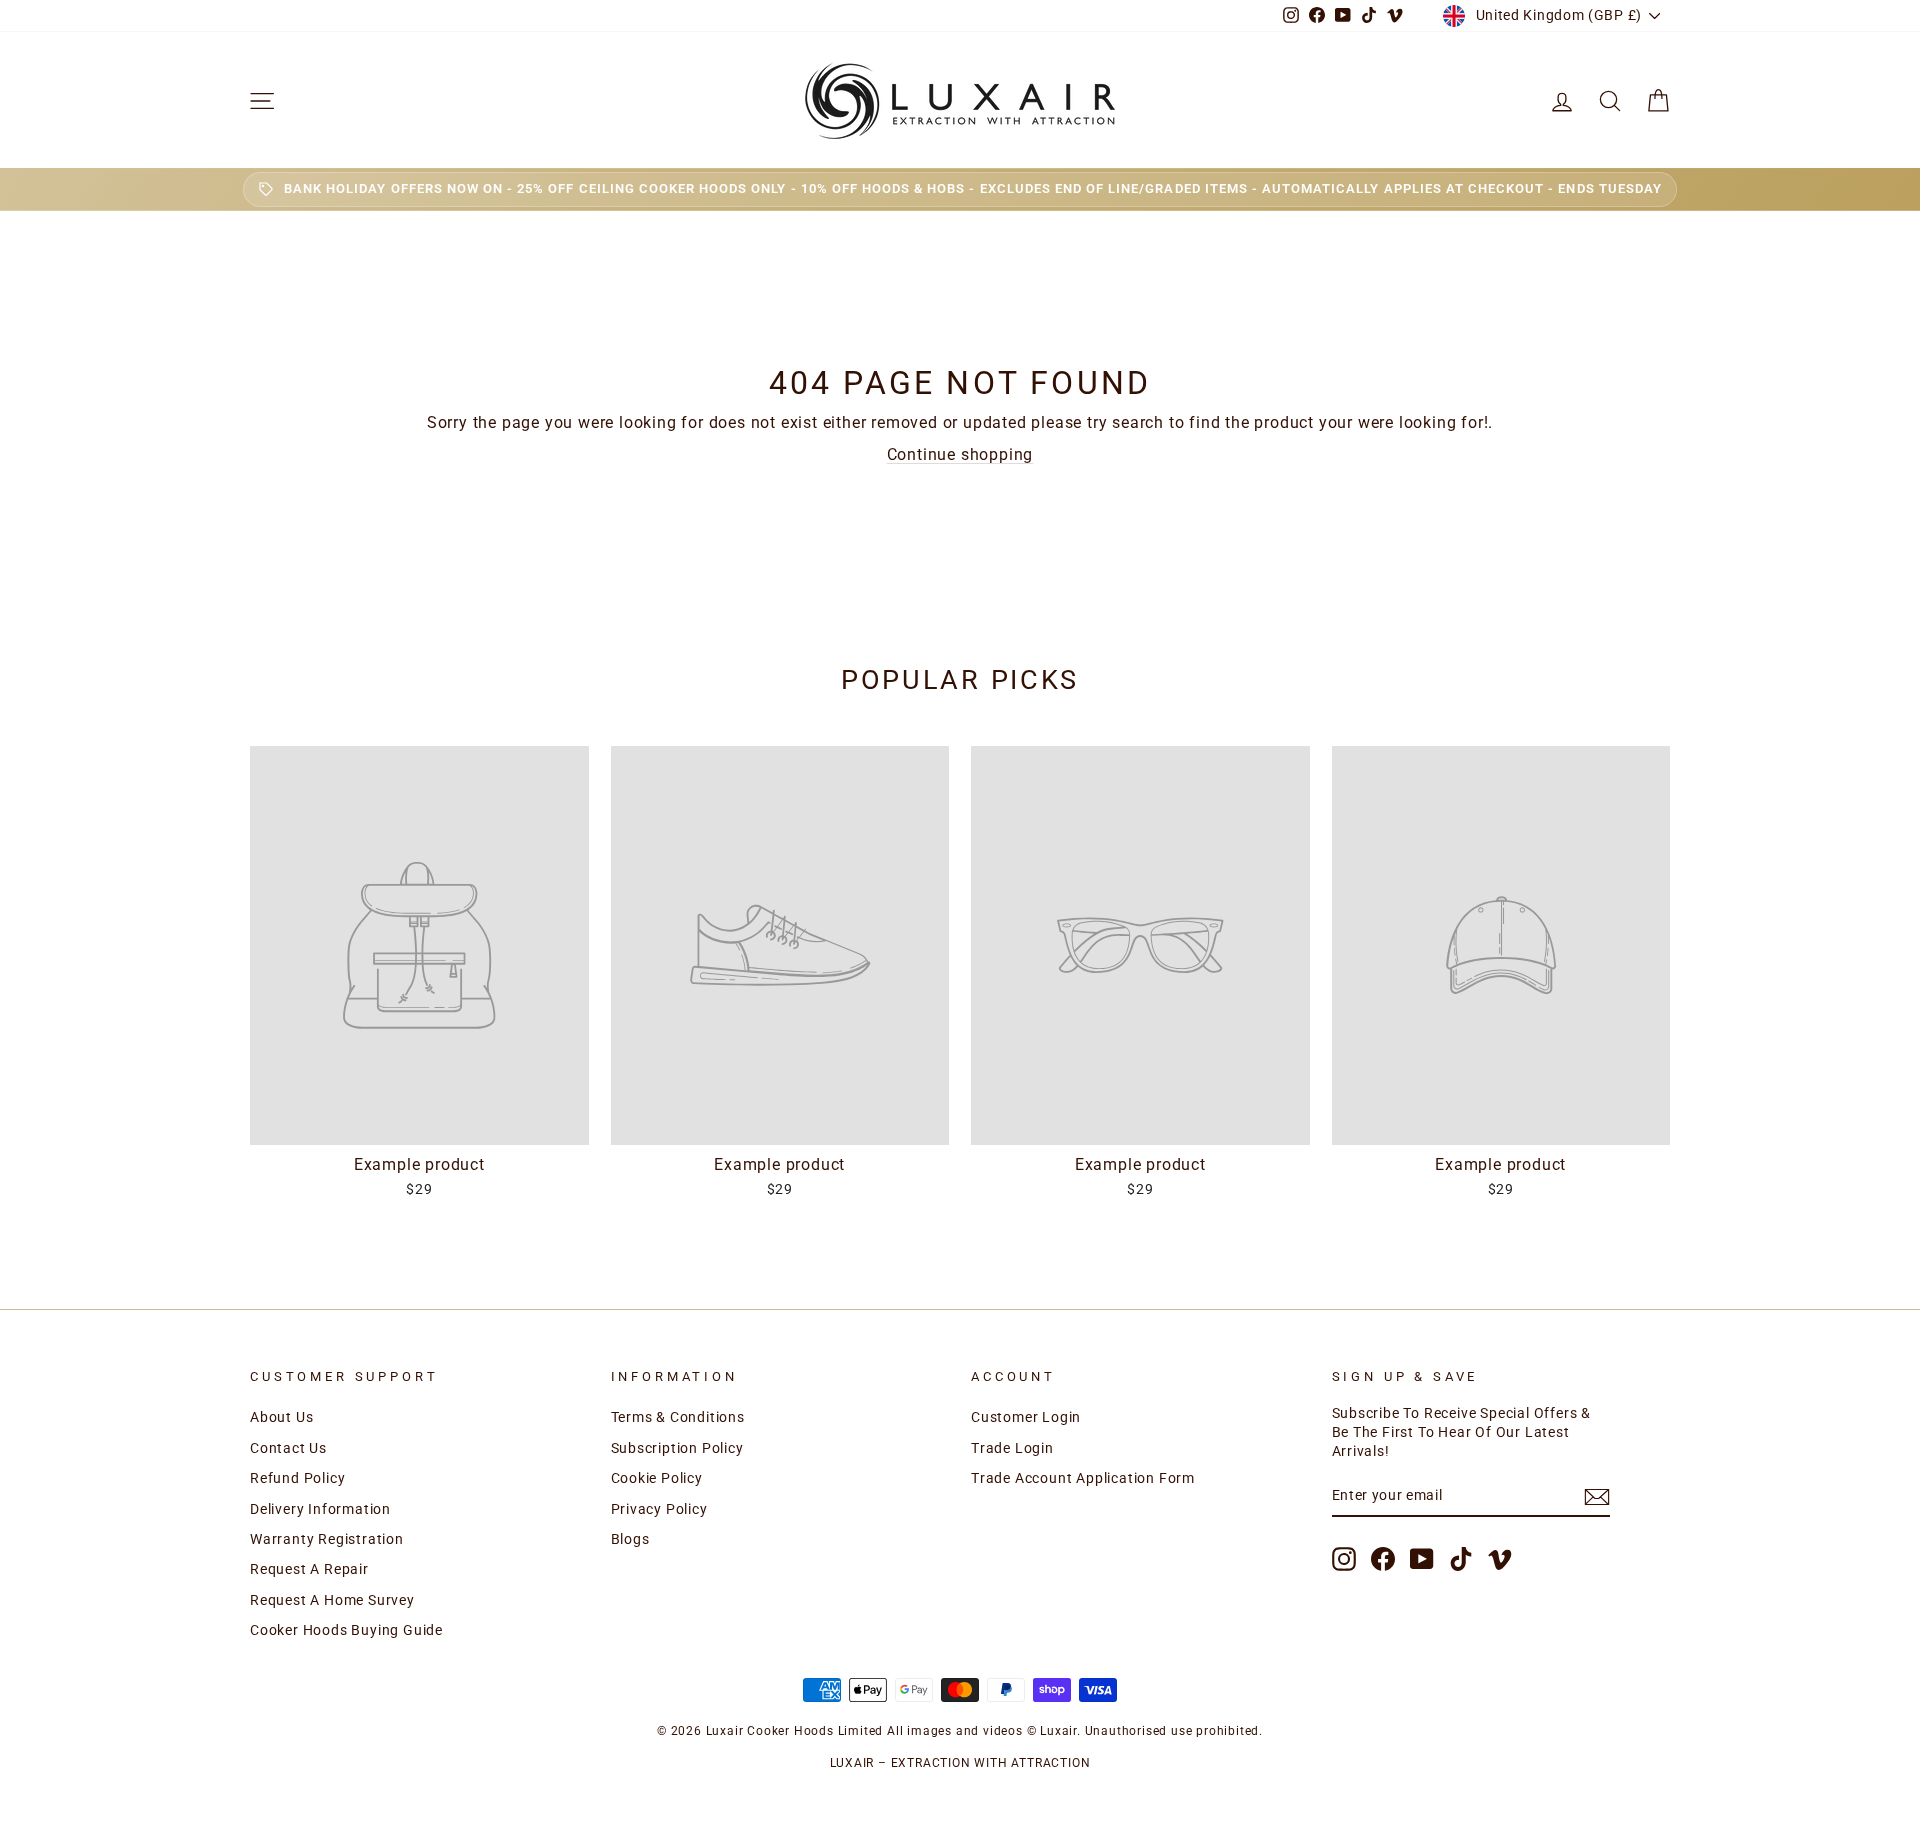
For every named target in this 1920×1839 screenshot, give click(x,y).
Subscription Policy (677, 1448)
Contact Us (288, 1448)
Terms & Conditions (678, 1417)
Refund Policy (297, 1478)
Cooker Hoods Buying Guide (346, 1630)
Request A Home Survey (332, 1600)
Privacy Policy (659, 1509)
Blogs (630, 1539)
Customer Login (1026, 1417)
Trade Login (1012, 1448)
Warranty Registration (327, 1539)
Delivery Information (320, 1509)
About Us (281, 1417)
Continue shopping (960, 454)
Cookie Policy (657, 1478)
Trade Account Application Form (1083, 1478)
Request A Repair (309, 1569)
